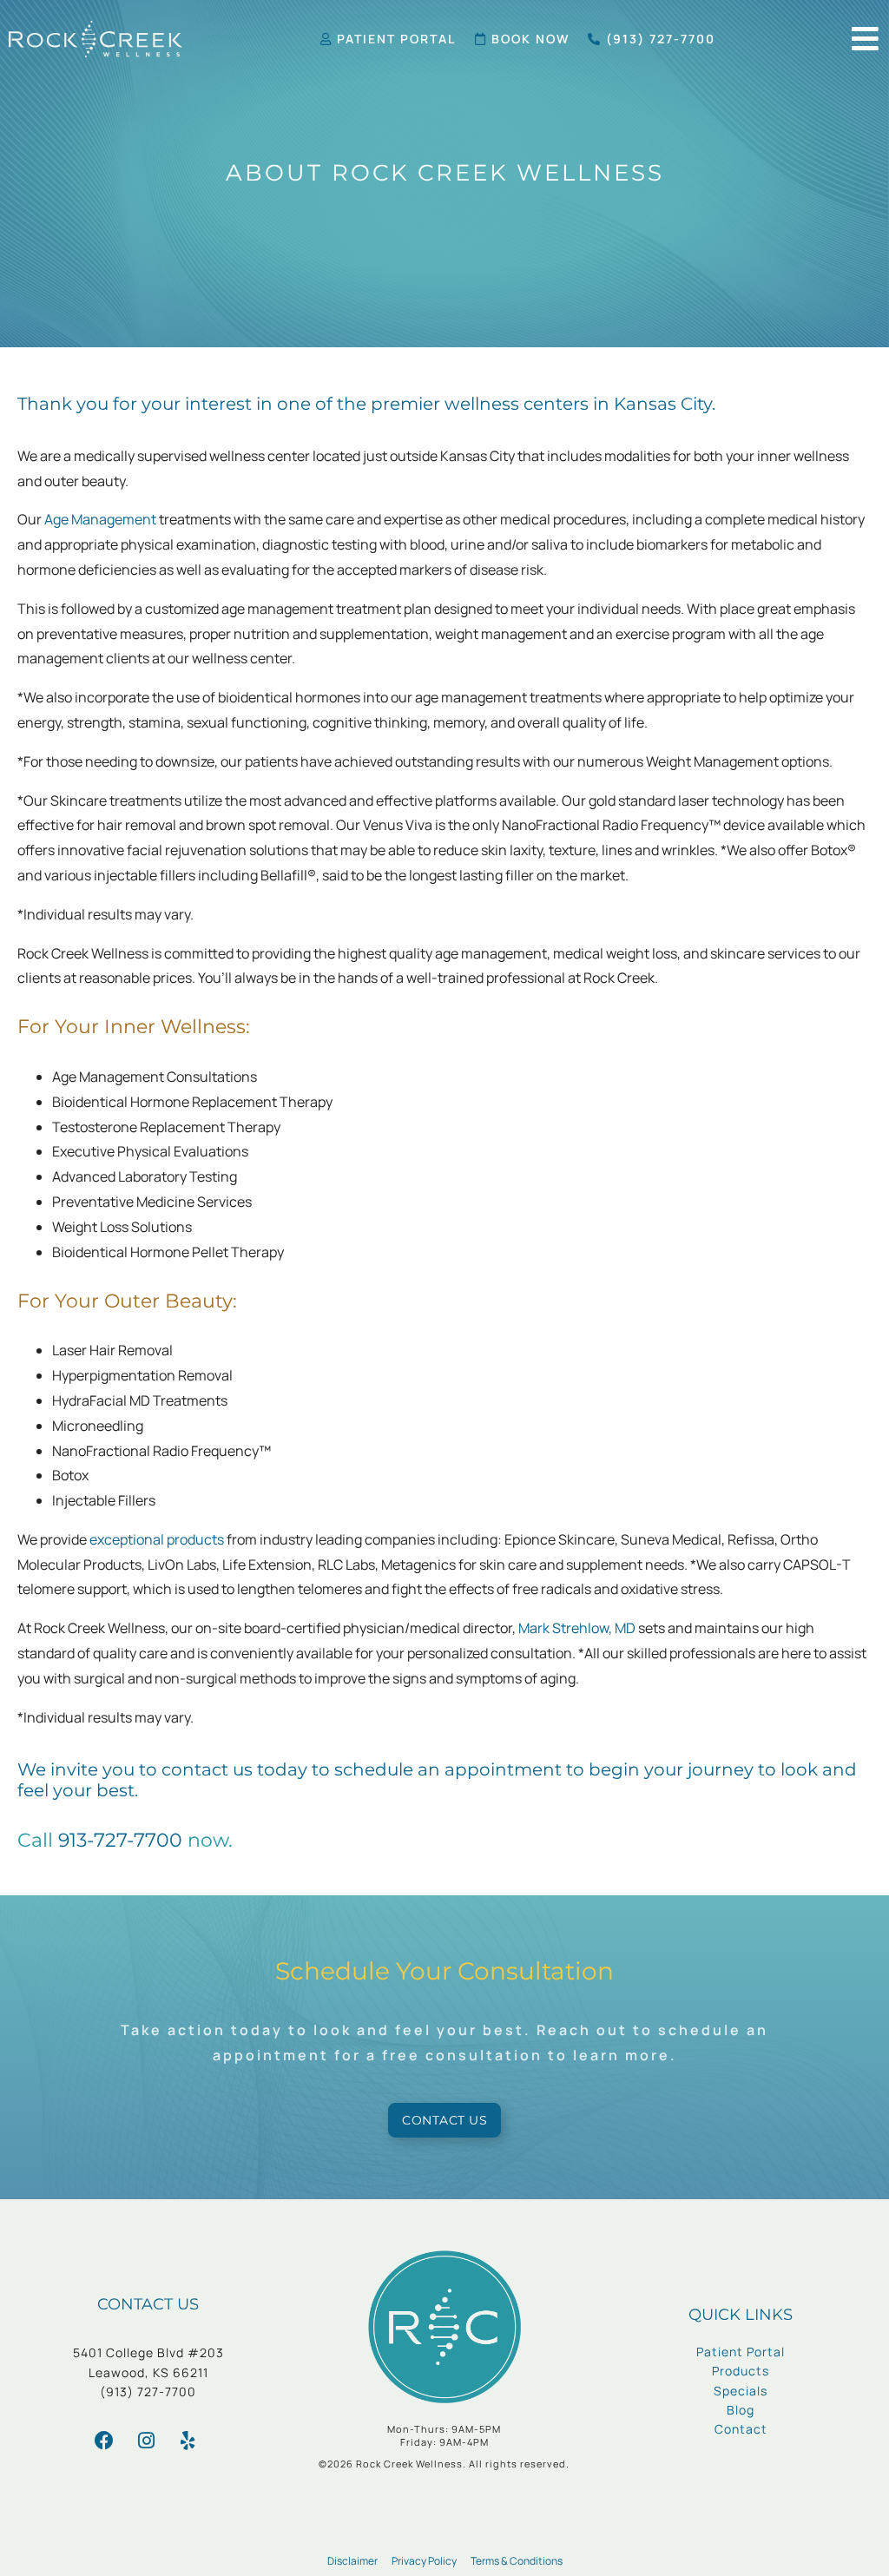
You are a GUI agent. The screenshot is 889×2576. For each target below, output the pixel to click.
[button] (865, 39)
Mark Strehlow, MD (577, 1628)
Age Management (100, 519)
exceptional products (157, 1539)
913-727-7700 (120, 1840)
